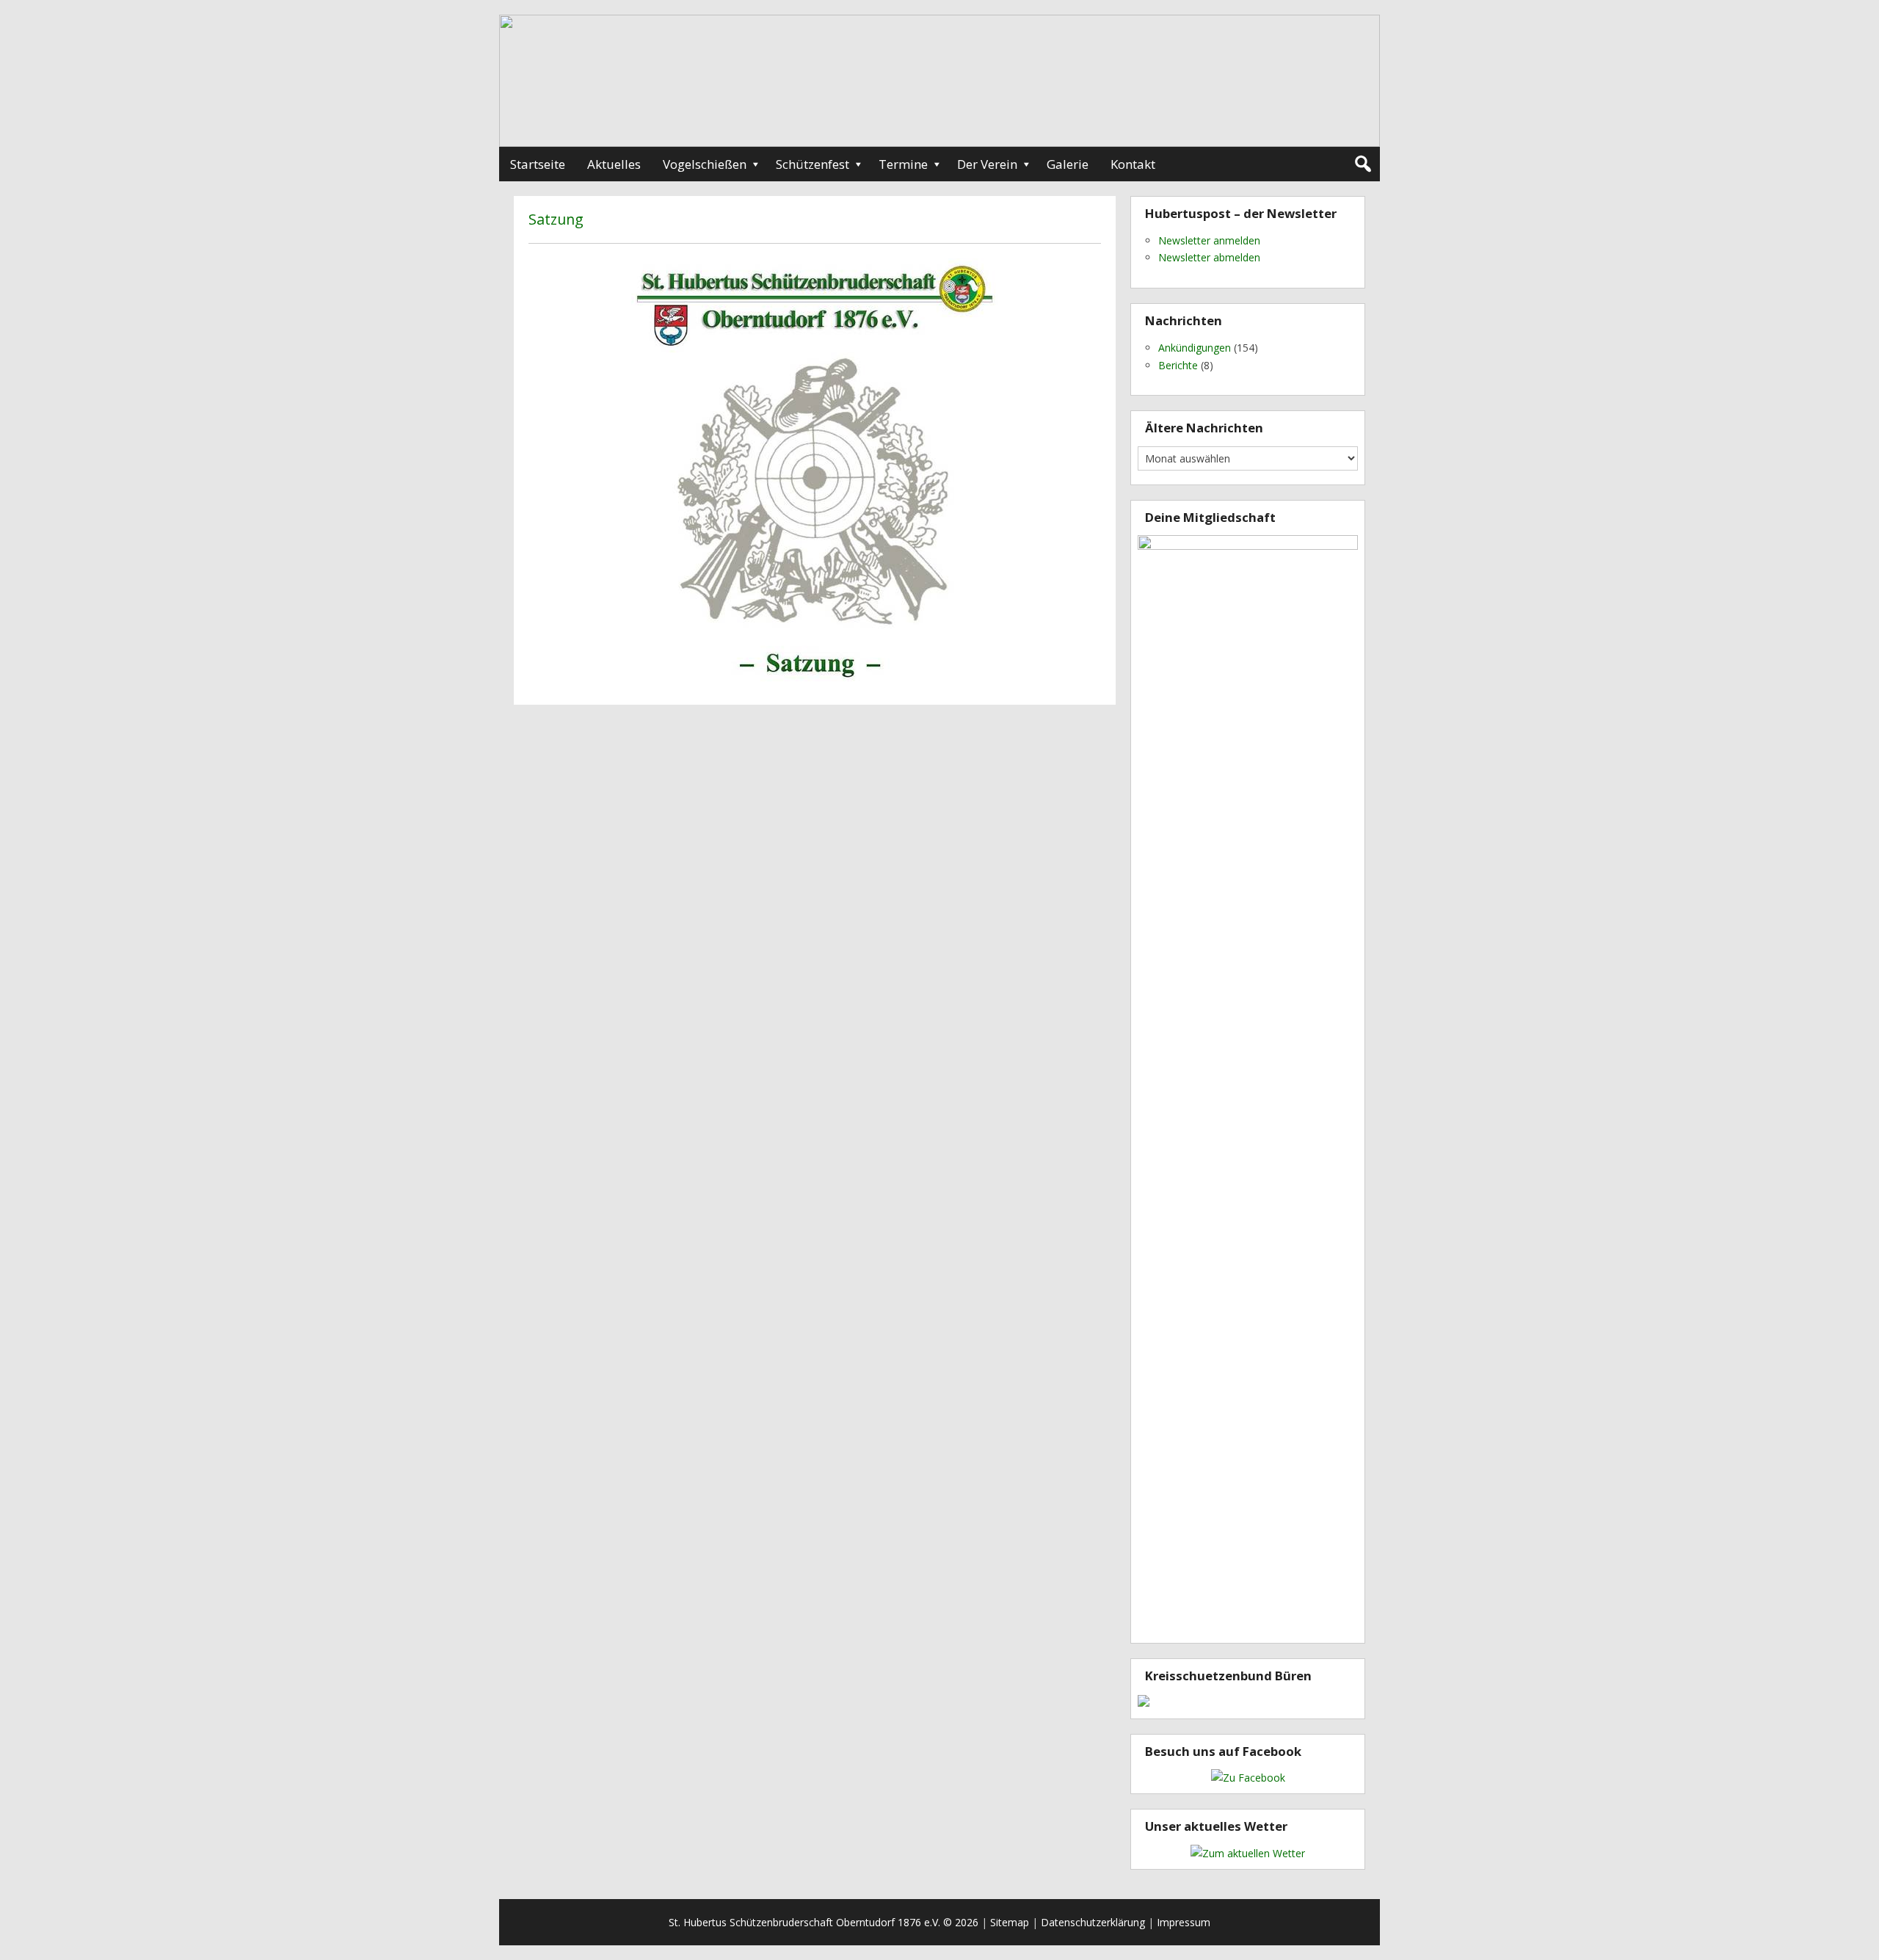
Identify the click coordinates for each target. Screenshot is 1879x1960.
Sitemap (1010, 1922)
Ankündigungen (1195, 348)
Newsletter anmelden (1209, 240)
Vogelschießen (705, 164)
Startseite (538, 164)
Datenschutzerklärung (1093, 1922)
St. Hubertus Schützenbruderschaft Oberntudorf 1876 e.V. (804, 1922)
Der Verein (987, 164)
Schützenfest (813, 164)
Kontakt (1133, 164)
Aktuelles (614, 164)
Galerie (1068, 164)
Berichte (1178, 365)
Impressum (1184, 1922)
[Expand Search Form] (1363, 164)
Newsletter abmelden (1209, 257)
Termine (903, 164)
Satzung (556, 219)
